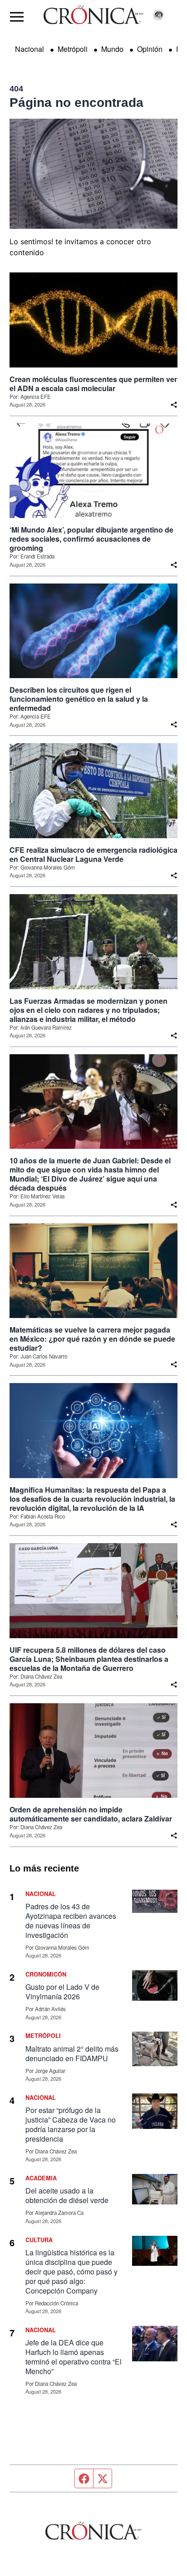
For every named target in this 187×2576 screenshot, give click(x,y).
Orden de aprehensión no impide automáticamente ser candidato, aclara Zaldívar (91, 1814)
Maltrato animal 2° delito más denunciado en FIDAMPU (72, 2053)
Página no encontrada (76, 103)
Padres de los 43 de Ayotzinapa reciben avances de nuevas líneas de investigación (71, 1921)
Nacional (30, 49)
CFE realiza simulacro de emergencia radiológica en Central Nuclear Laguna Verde (93, 855)
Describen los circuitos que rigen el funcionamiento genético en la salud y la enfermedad (79, 699)
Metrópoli (73, 49)
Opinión (150, 49)
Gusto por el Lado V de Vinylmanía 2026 (62, 1992)
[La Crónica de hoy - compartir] (174, 405)
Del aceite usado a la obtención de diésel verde (67, 2195)
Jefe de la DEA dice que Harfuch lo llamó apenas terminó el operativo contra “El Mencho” (74, 2357)
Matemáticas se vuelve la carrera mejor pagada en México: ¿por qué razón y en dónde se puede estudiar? (92, 1339)
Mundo (112, 49)
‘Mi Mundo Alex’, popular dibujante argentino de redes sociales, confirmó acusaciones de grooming (91, 539)
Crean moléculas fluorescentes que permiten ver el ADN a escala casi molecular (93, 384)
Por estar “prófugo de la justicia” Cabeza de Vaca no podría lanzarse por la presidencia (71, 2124)
